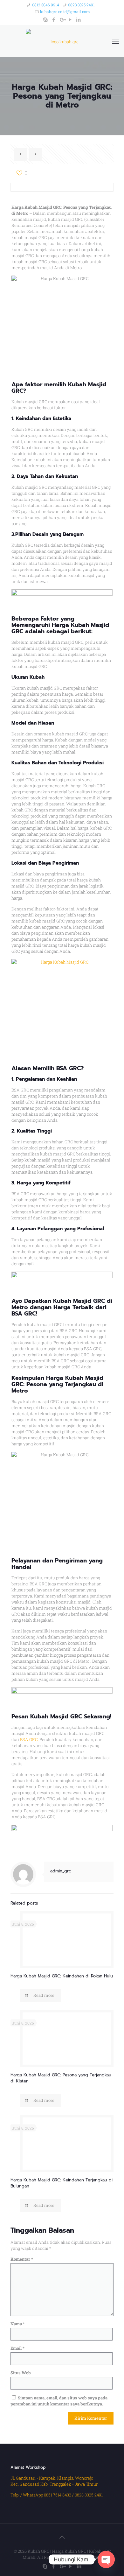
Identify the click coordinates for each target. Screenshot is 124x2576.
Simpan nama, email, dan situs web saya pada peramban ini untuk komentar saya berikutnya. (59, 2401)
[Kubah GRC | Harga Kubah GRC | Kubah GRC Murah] (62, 41)
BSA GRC (29, 1739)
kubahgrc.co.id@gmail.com (65, 11)
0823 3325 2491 (81, 5)
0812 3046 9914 (46, 5)
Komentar (22, 2259)
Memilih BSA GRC (57, 1068)
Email (17, 2348)
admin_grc (61, 1871)
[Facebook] (54, 19)
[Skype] (46, 19)
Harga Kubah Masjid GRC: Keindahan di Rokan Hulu (62, 1976)
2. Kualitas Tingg (31, 1131)
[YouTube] (70, 19)
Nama (18, 2324)
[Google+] (62, 19)
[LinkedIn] (79, 19)
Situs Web (21, 2373)
